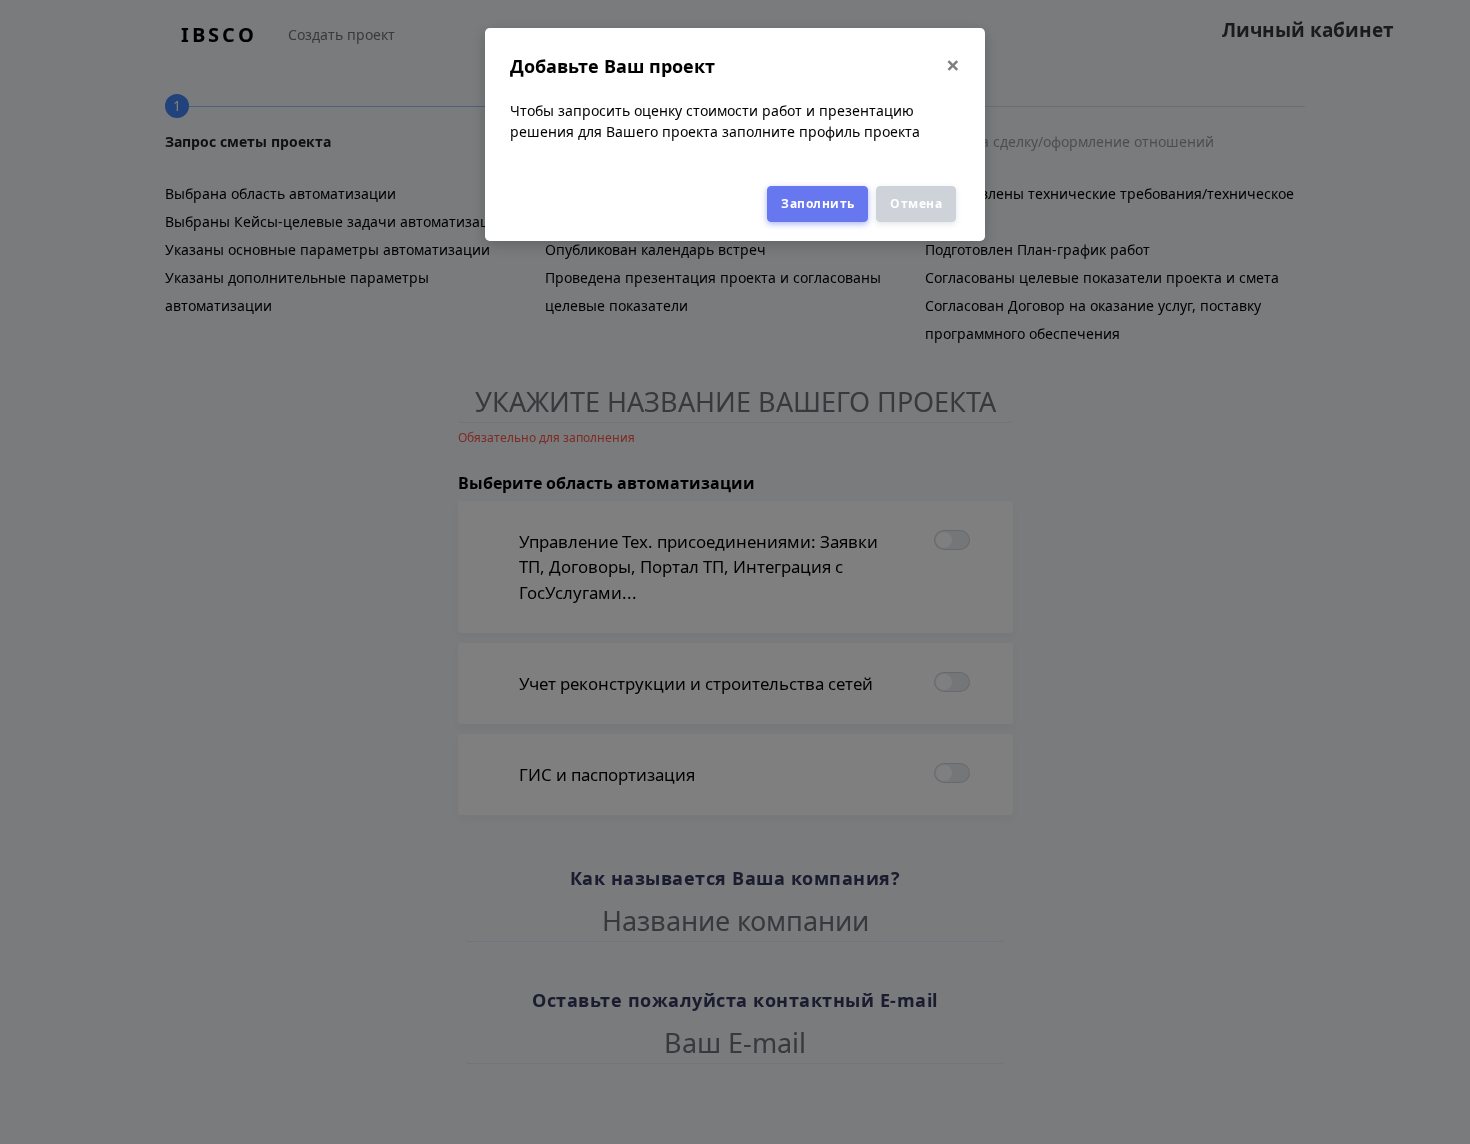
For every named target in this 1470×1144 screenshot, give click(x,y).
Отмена (916, 203)
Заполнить (818, 203)
